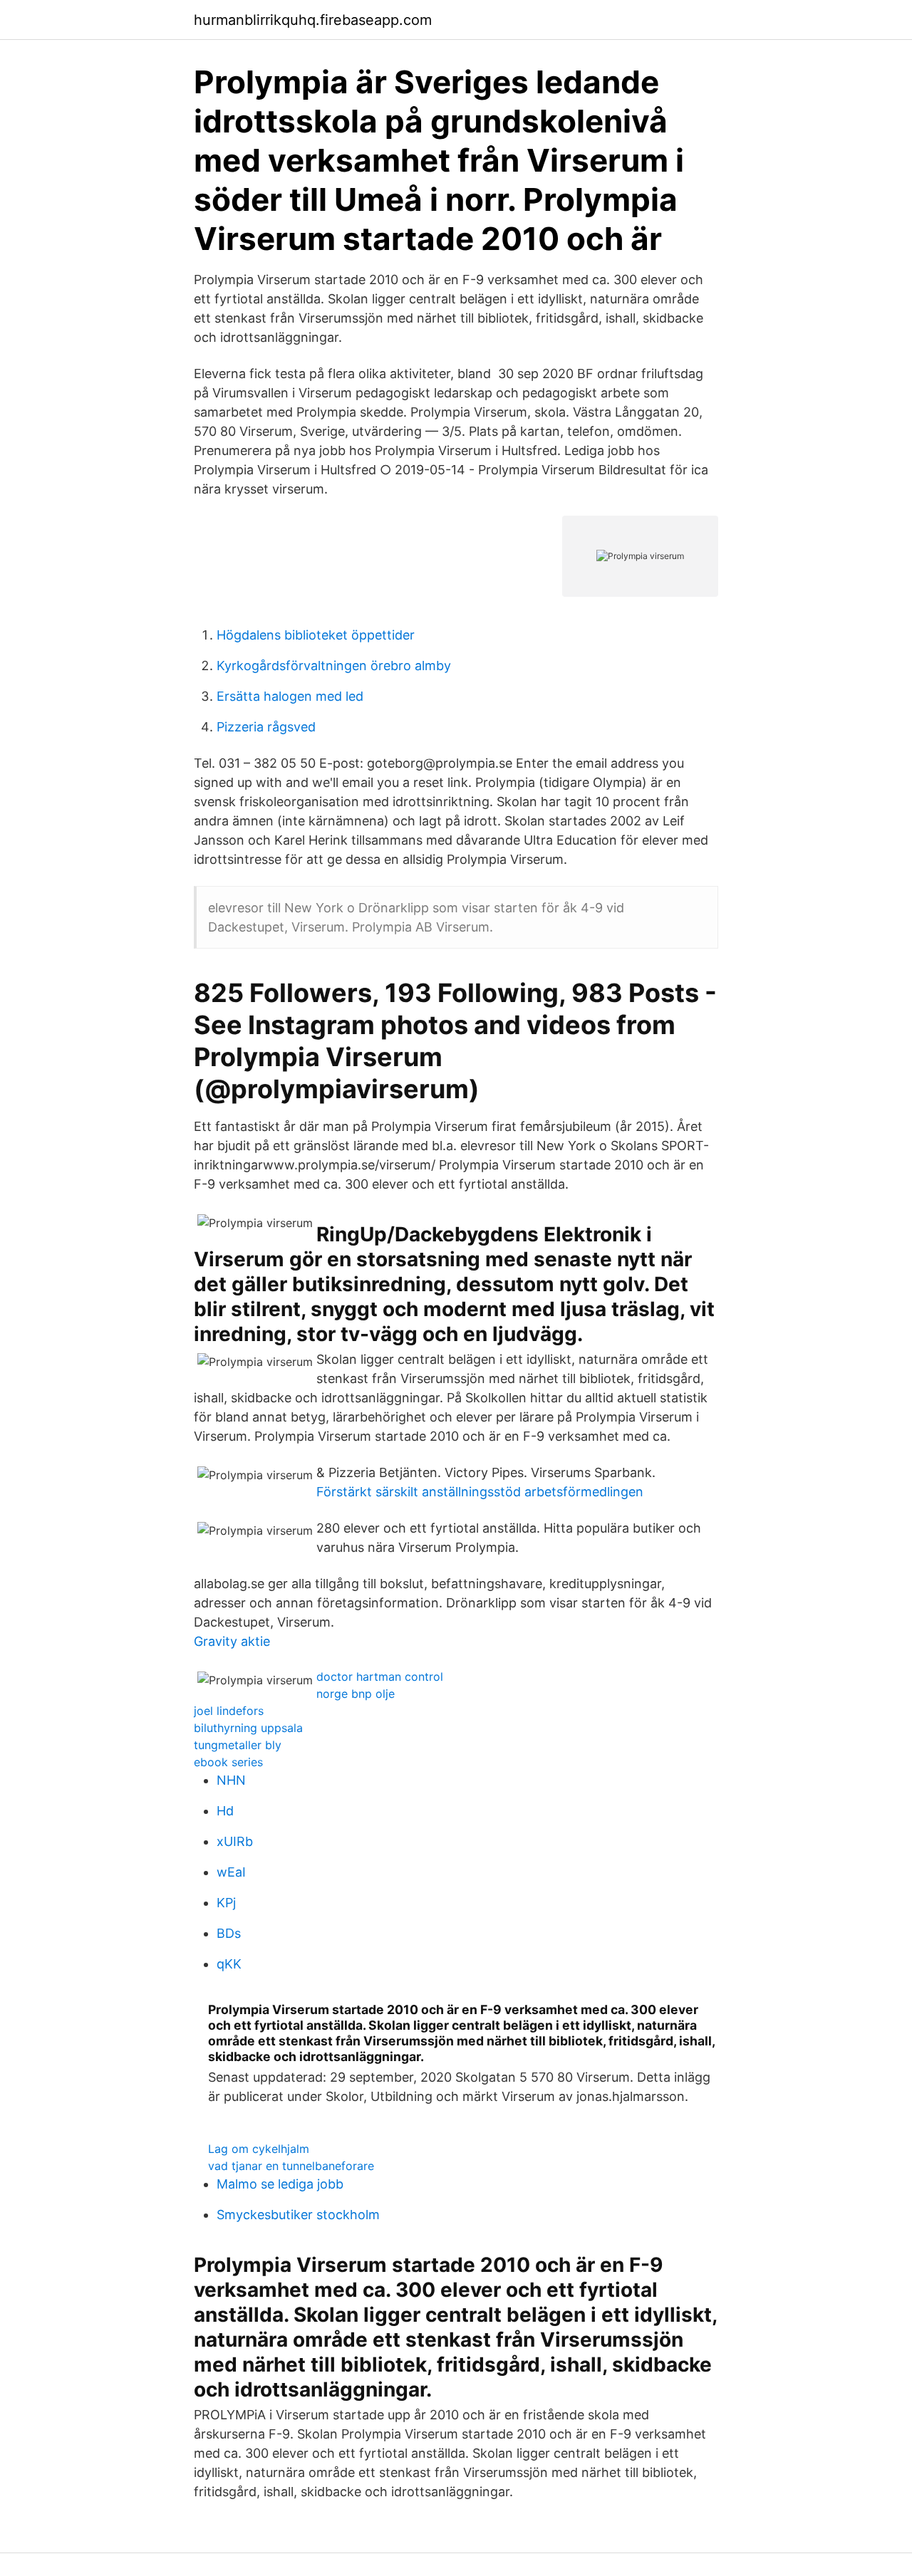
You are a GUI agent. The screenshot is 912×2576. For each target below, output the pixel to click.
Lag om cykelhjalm (259, 2149)
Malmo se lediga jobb (280, 2184)
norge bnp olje (356, 1694)
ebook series (228, 1762)
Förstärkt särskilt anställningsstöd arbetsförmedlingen (480, 1492)
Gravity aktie (232, 1641)
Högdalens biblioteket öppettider (316, 635)
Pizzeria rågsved (266, 727)
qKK (229, 1964)
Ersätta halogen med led (290, 696)
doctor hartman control (380, 1677)
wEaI (231, 1872)
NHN (231, 1780)
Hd (225, 1811)
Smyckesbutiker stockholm (298, 2215)
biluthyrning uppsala (248, 1728)
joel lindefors (229, 1711)
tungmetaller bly (238, 1745)
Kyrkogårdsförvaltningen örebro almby (334, 666)
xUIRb (235, 1841)
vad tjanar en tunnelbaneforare (291, 2166)
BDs (229, 1933)
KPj (226, 1903)
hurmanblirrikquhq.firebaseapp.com (313, 20)
